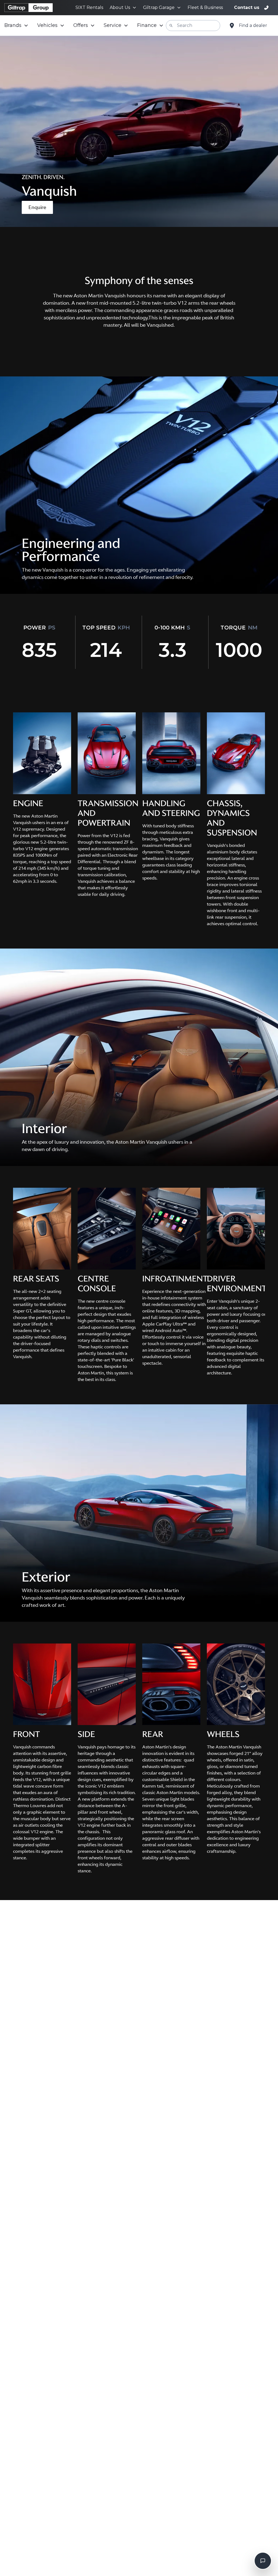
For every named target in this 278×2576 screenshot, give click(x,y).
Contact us (247, 7)
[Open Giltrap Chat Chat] (263, 2561)
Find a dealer (253, 25)
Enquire (37, 207)
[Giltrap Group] (29, 8)
